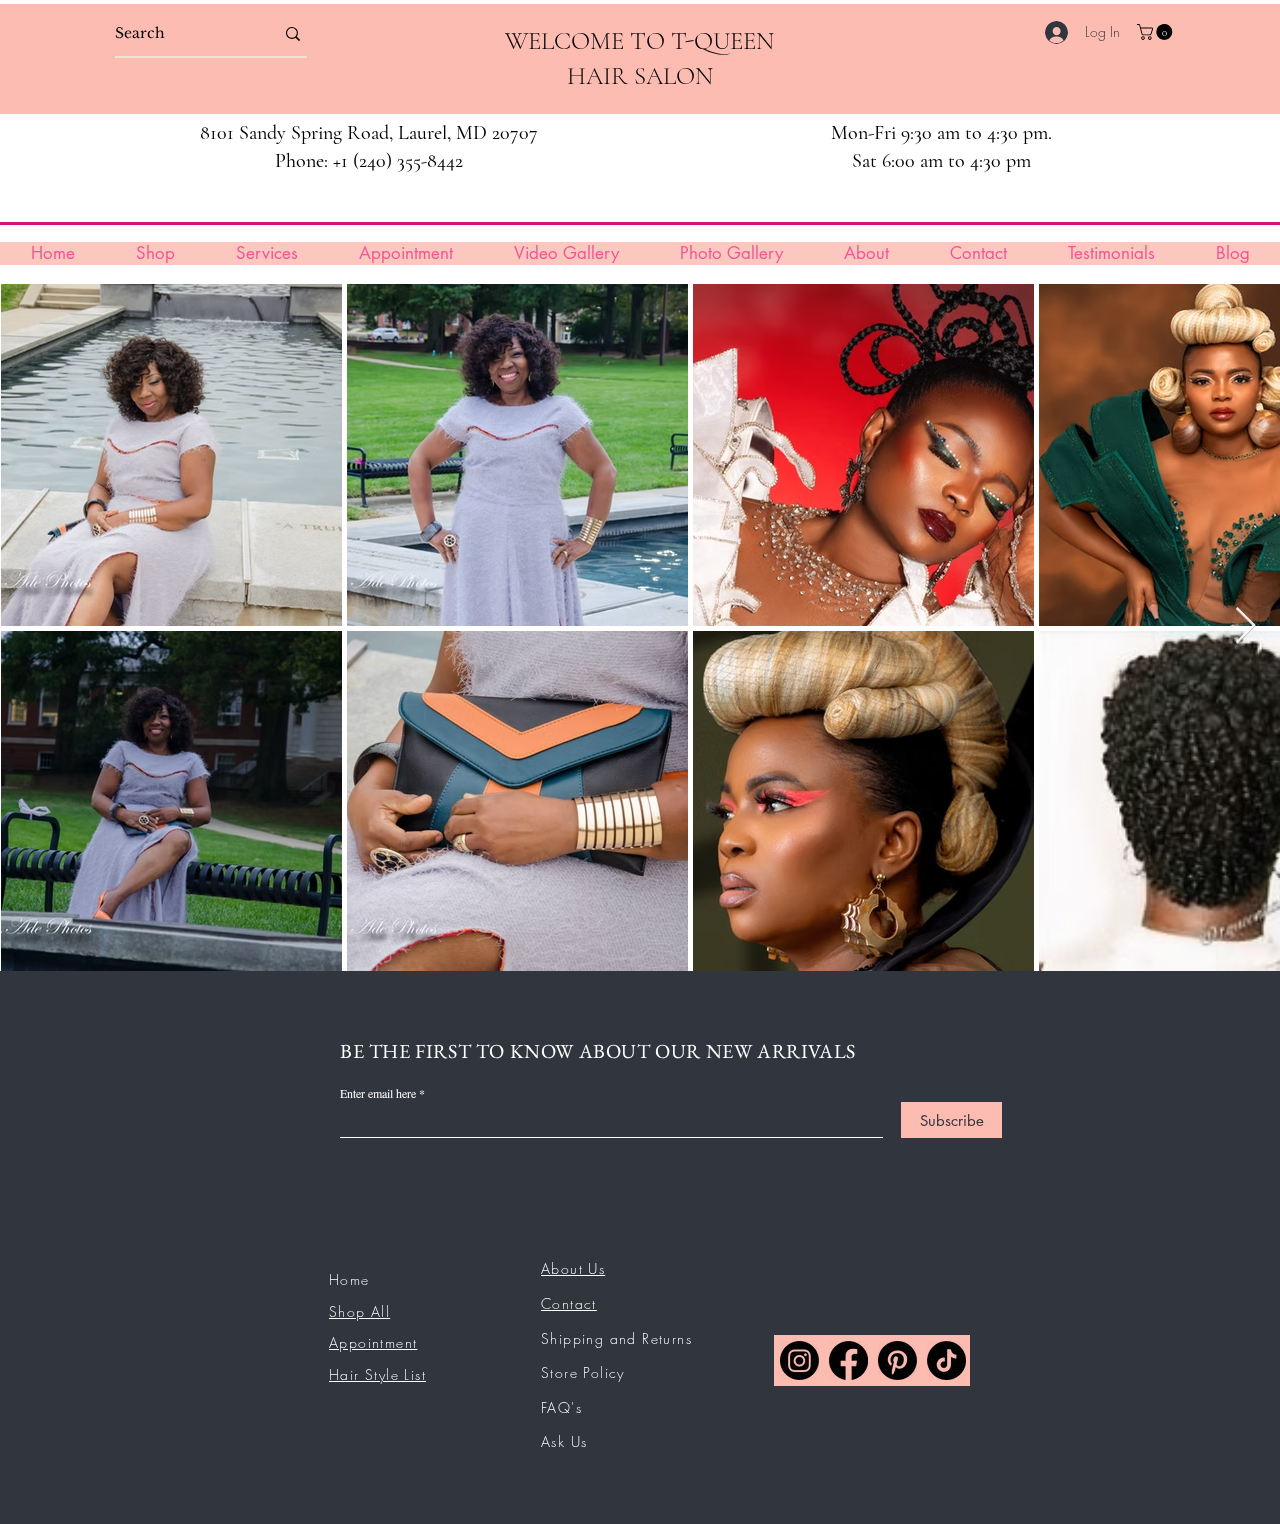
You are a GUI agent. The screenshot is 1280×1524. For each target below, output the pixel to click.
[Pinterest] (897, 1360)
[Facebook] (848, 1360)
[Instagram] (799, 1360)
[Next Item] (1245, 626)
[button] (1156, 32)
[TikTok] (946, 1360)
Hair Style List (377, 1374)
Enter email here (378, 1093)
